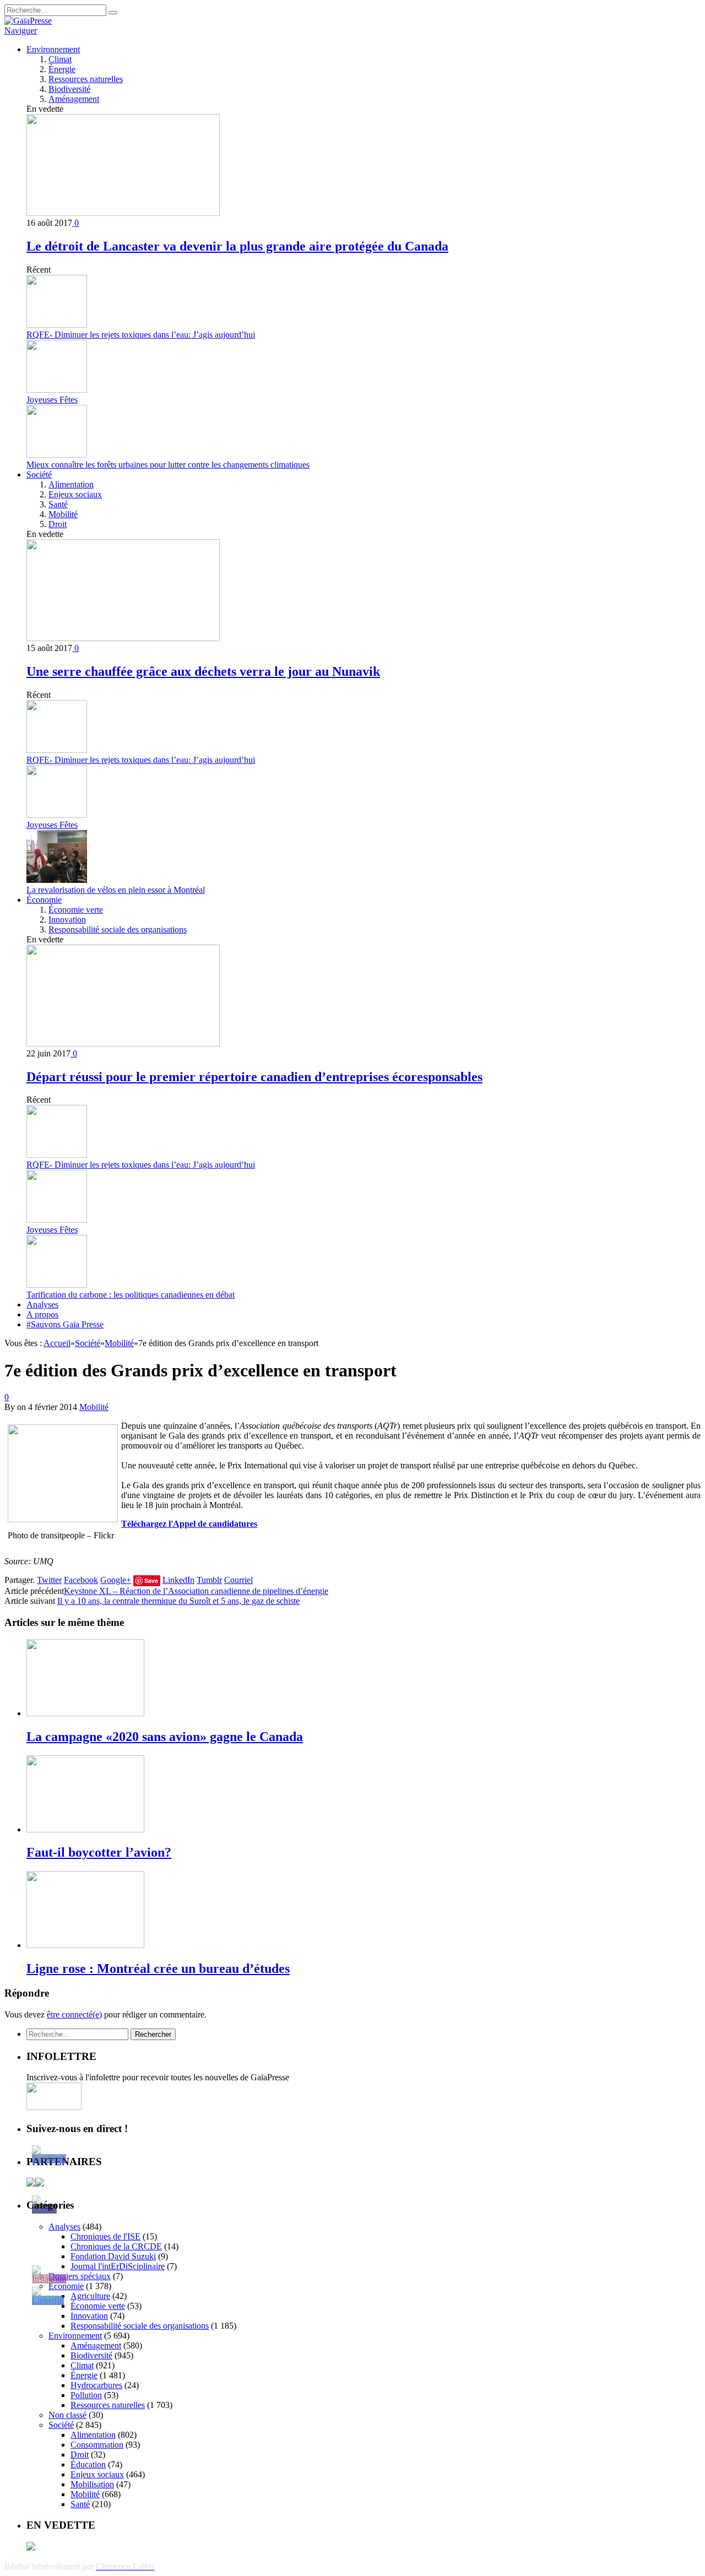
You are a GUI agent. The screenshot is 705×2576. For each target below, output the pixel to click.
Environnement (53, 49)
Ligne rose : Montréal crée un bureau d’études (158, 1968)
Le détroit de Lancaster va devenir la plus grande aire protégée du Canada (237, 246)
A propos (42, 1314)
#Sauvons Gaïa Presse (65, 1324)
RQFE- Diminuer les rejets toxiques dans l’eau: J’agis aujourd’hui (141, 335)
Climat (60, 59)
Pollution (86, 2395)
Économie (44, 900)
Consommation (97, 2445)
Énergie (62, 69)
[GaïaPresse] (28, 21)
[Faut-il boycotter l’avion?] (85, 1829)
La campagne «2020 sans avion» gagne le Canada (165, 1737)
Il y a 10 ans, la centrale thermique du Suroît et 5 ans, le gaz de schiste (178, 1601)
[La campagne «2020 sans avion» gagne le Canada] (85, 1713)
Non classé (67, 2415)
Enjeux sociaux (75, 494)
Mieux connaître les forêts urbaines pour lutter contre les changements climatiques (168, 465)
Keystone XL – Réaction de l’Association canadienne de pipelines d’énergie (196, 1591)
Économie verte (76, 910)
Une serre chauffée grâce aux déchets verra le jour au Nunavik (203, 671)
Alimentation (71, 484)
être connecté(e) (74, 2014)
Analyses (42, 1305)
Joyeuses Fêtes (52, 400)
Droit (58, 524)
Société (39, 474)
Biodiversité (69, 89)
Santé (58, 504)
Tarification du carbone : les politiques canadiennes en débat (131, 1295)
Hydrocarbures (96, 2385)
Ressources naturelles (86, 79)
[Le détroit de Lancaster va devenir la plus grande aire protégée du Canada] (123, 213)
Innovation (67, 920)
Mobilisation (92, 2484)
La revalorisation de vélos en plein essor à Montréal (116, 890)
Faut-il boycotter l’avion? (99, 1852)
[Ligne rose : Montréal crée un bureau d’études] (85, 1945)
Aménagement (74, 99)
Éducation (88, 2464)
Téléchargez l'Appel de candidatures (189, 1524)
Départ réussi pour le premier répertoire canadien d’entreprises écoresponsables (254, 1077)
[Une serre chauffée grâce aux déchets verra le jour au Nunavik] (123, 638)
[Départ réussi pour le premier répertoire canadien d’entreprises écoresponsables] (123, 1043)
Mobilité (63, 514)
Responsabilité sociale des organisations (118, 929)
